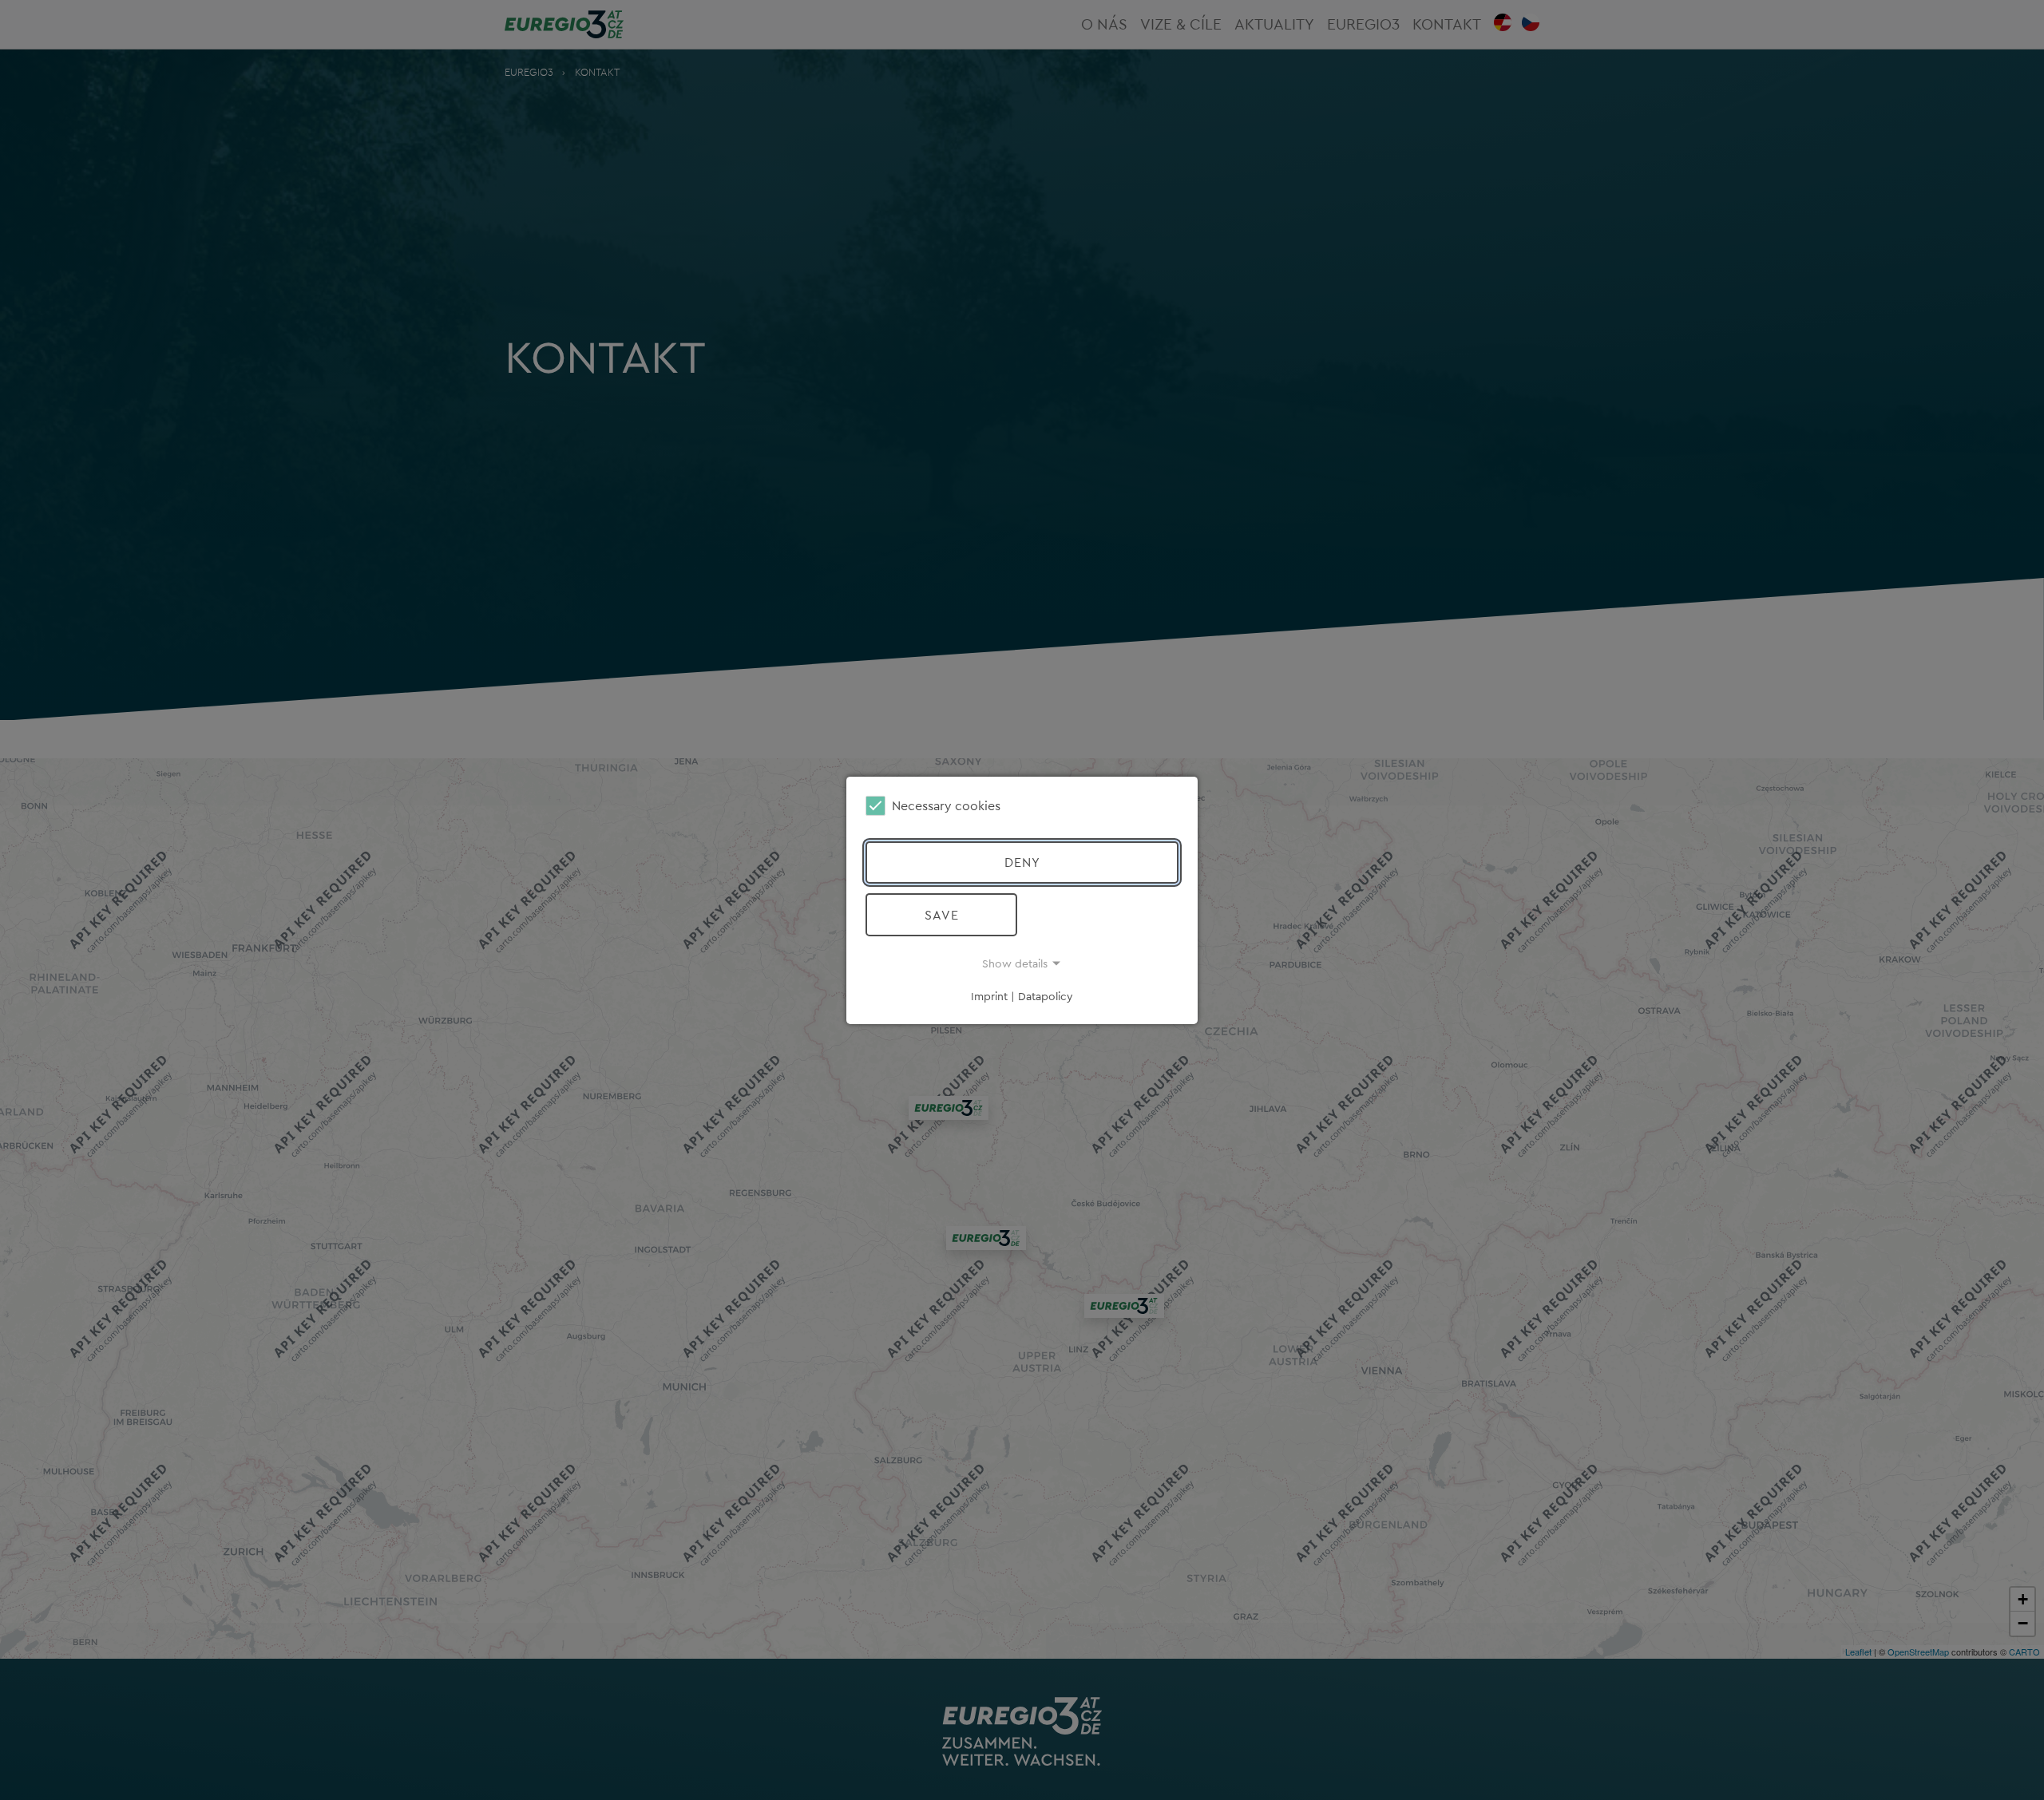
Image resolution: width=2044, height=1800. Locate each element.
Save (942, 915)
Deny (1022, 862)
